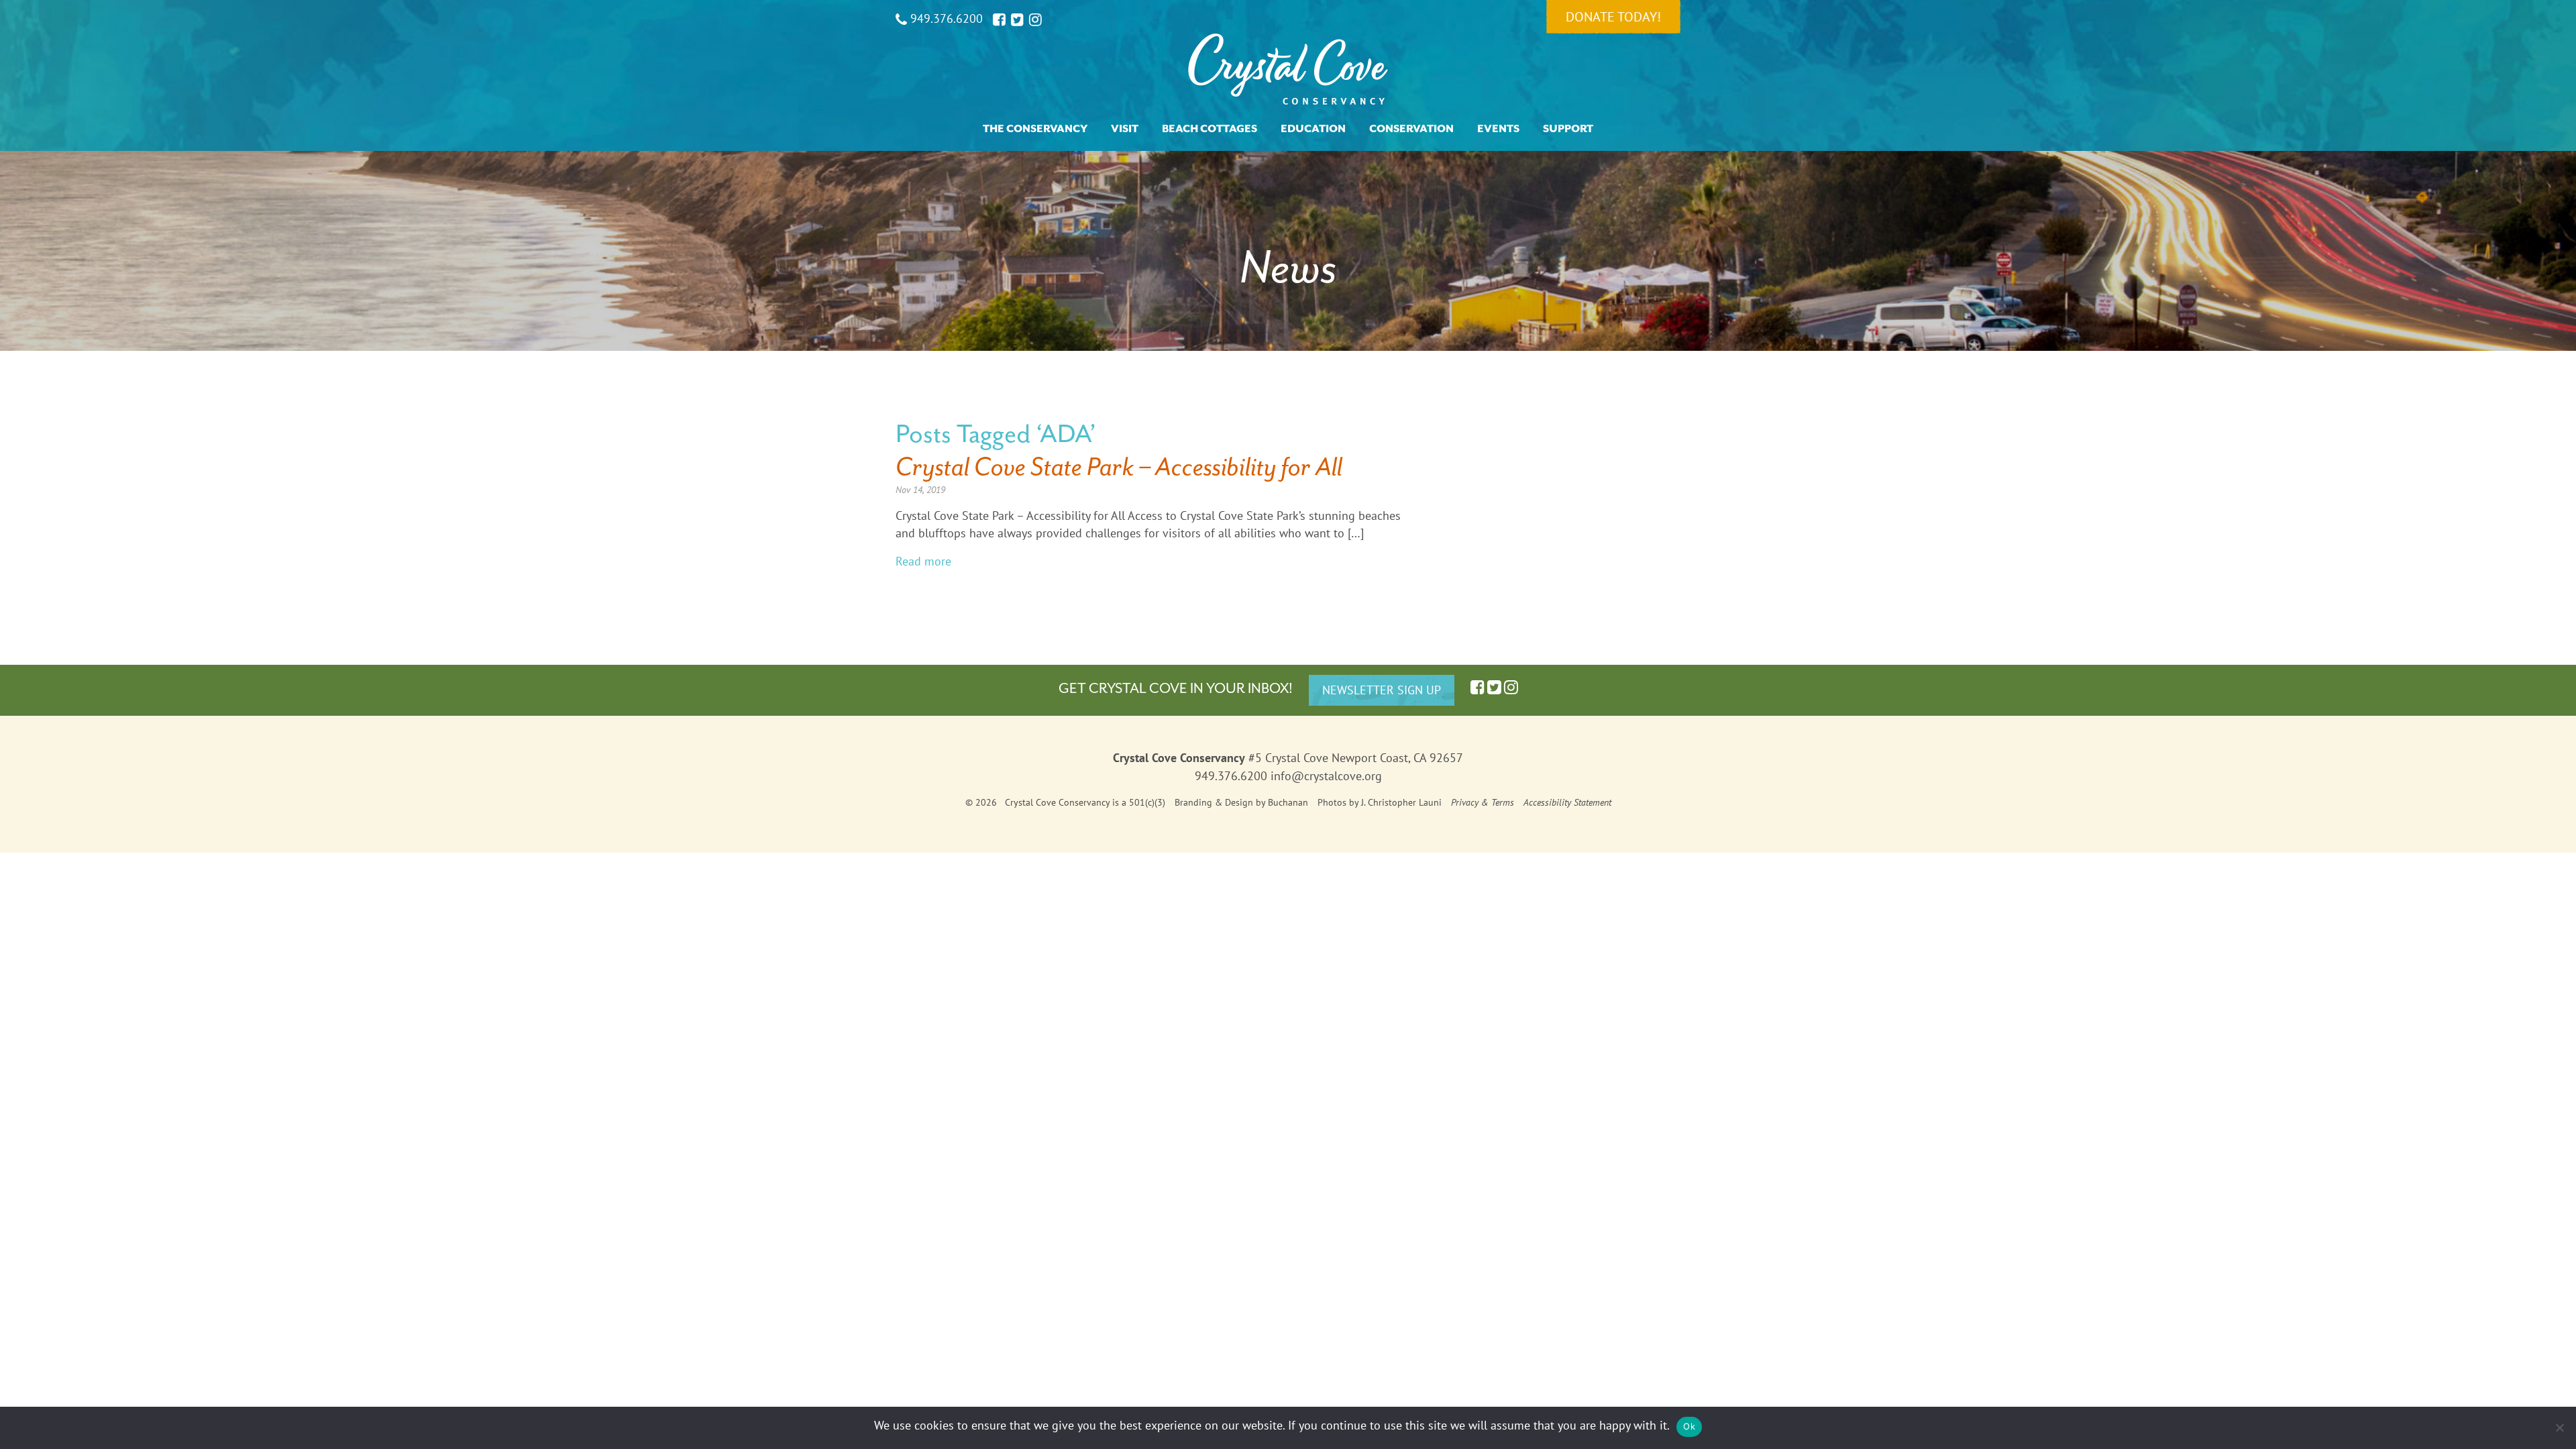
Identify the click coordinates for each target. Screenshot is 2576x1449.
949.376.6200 (945, 18)
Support (1568, 129)
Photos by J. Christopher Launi (1380, 802)
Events (1498, 129)
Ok (1689, 1426)
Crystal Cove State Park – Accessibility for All (1119, 467)
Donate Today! (1613, 17)
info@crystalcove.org (1326, 776)
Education (1313, 129)
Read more (923, 561)
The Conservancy (1035, 129)
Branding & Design (1214, 802)
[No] (2559, 1428)
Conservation (1411, 129)
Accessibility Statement (1567, 802)
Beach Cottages (1210, 129)
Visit (1125, 129)
